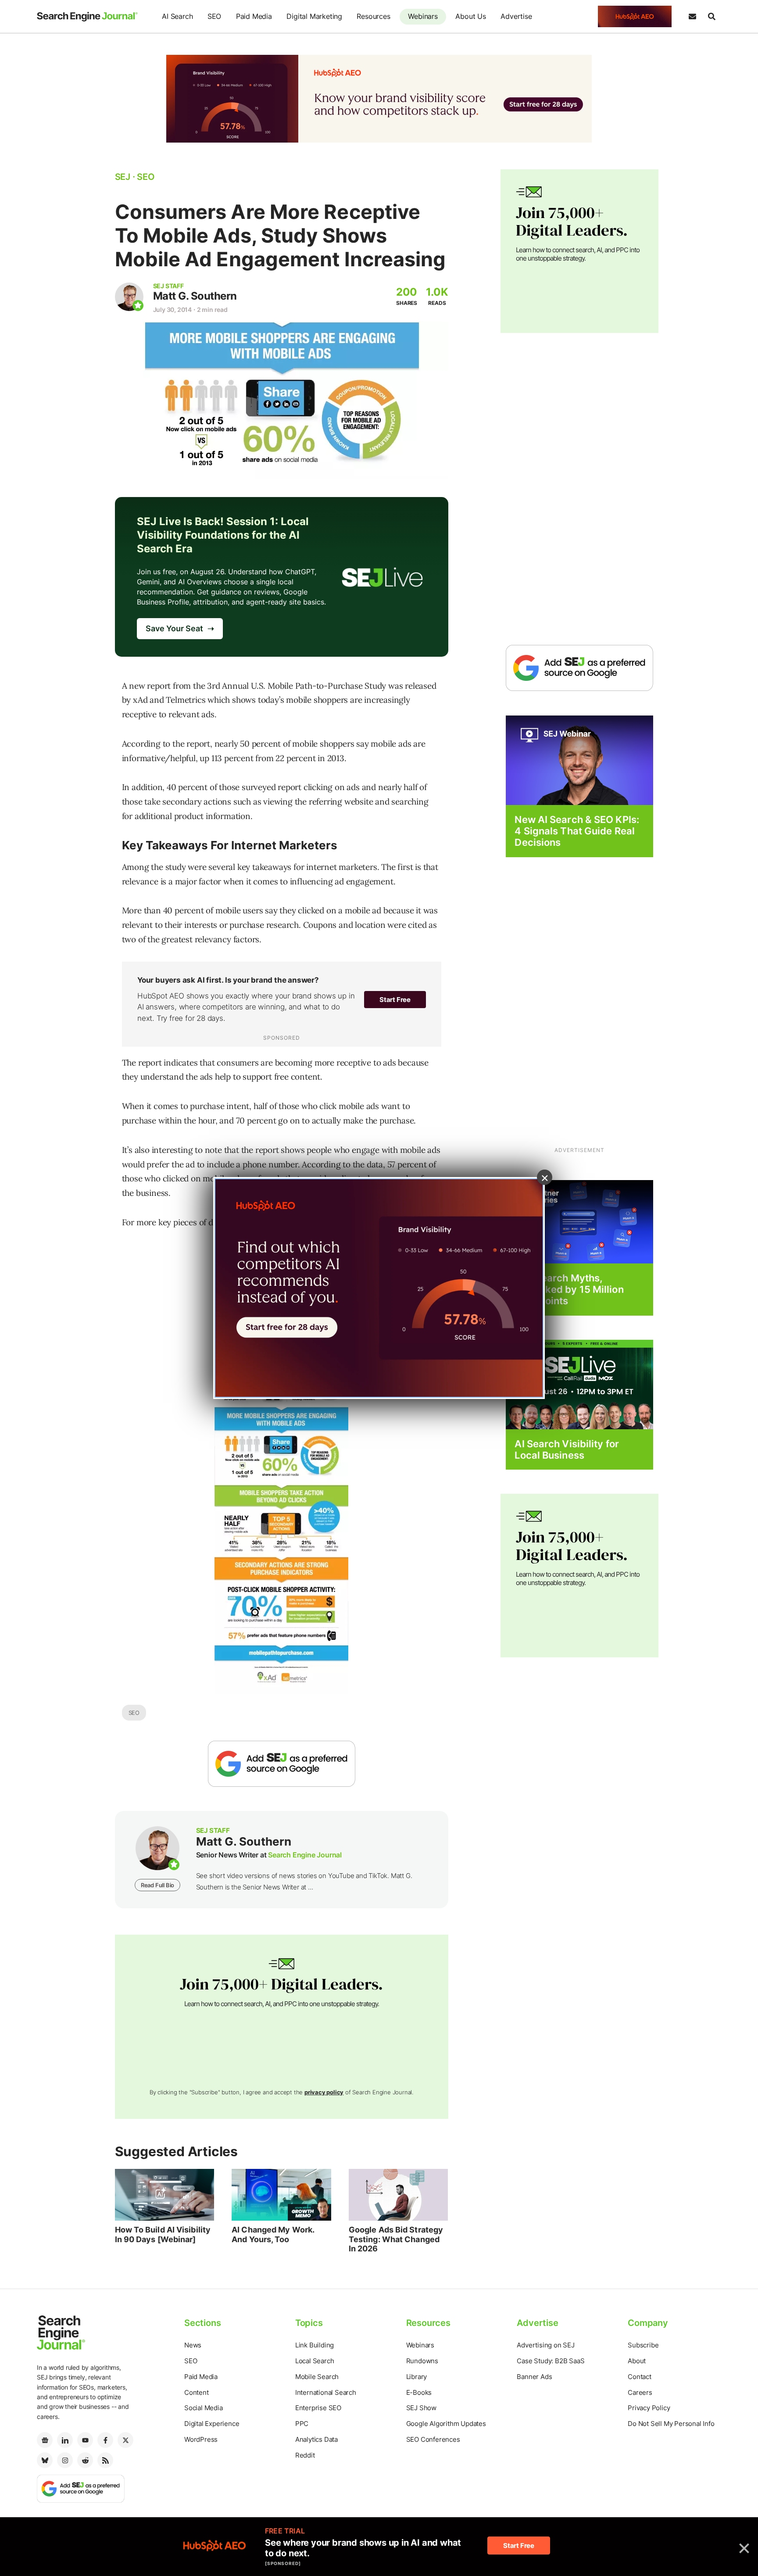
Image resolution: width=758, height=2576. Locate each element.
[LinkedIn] (65, 2440)
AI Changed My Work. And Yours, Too (273, 2234)
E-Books (419, 2392)
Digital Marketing (314, 16)
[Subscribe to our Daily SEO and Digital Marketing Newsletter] (692, 17)
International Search (326, 2392)
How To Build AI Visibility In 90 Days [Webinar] (163, 2234)
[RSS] (105, 2460)
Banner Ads (534, 2377)
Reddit (305, 2455)
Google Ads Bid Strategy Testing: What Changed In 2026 (396, 2239)
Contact (640, 2377)
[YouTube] (85, 2440)
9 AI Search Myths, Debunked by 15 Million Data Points (569, 1290)
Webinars (423, 16)
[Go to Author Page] (129, 297)
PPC (302, 2424)
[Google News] (45, 2440)
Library (417, 2377)
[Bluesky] (45, 2460)
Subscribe (643, 2345)
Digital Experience (212, 2424)
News (193, 2345)
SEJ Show (421, 2408)
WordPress (201, 2439)
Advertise (516, 16)
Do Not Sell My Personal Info (671, 2424)
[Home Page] (87, 17)
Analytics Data (316, 2439)
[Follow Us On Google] (282, 1764)
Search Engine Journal (305, 1855)
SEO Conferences (433, 2439)
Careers (640, 2392)
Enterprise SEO (318, 2408)
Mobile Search (317, 2377)
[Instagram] (65, 2460)
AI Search (177, 16)
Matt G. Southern (195, 296)
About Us (470, 16)
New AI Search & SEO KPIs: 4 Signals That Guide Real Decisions (577, 831)
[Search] (712, 17)
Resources (373, 16)
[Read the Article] (165, 2195)
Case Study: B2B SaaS (551, 2361)
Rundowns (422, 2361)
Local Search (315, 2361)
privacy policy (324, 2092)
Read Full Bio (157, 1885)
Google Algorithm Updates (446, 2424)
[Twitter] (125, 2440)
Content (197, 2392)
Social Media (204, 2408)
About (637, 2361)
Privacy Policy (649, 2408)
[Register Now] (579, 760)
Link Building (315, 2345)
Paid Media (254, 16)
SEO (214, 16)
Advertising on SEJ (545, 2345)
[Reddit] (85, 2460)
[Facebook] (105, 2440)
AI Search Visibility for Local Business (567, 1449)
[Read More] (579, 1221)
